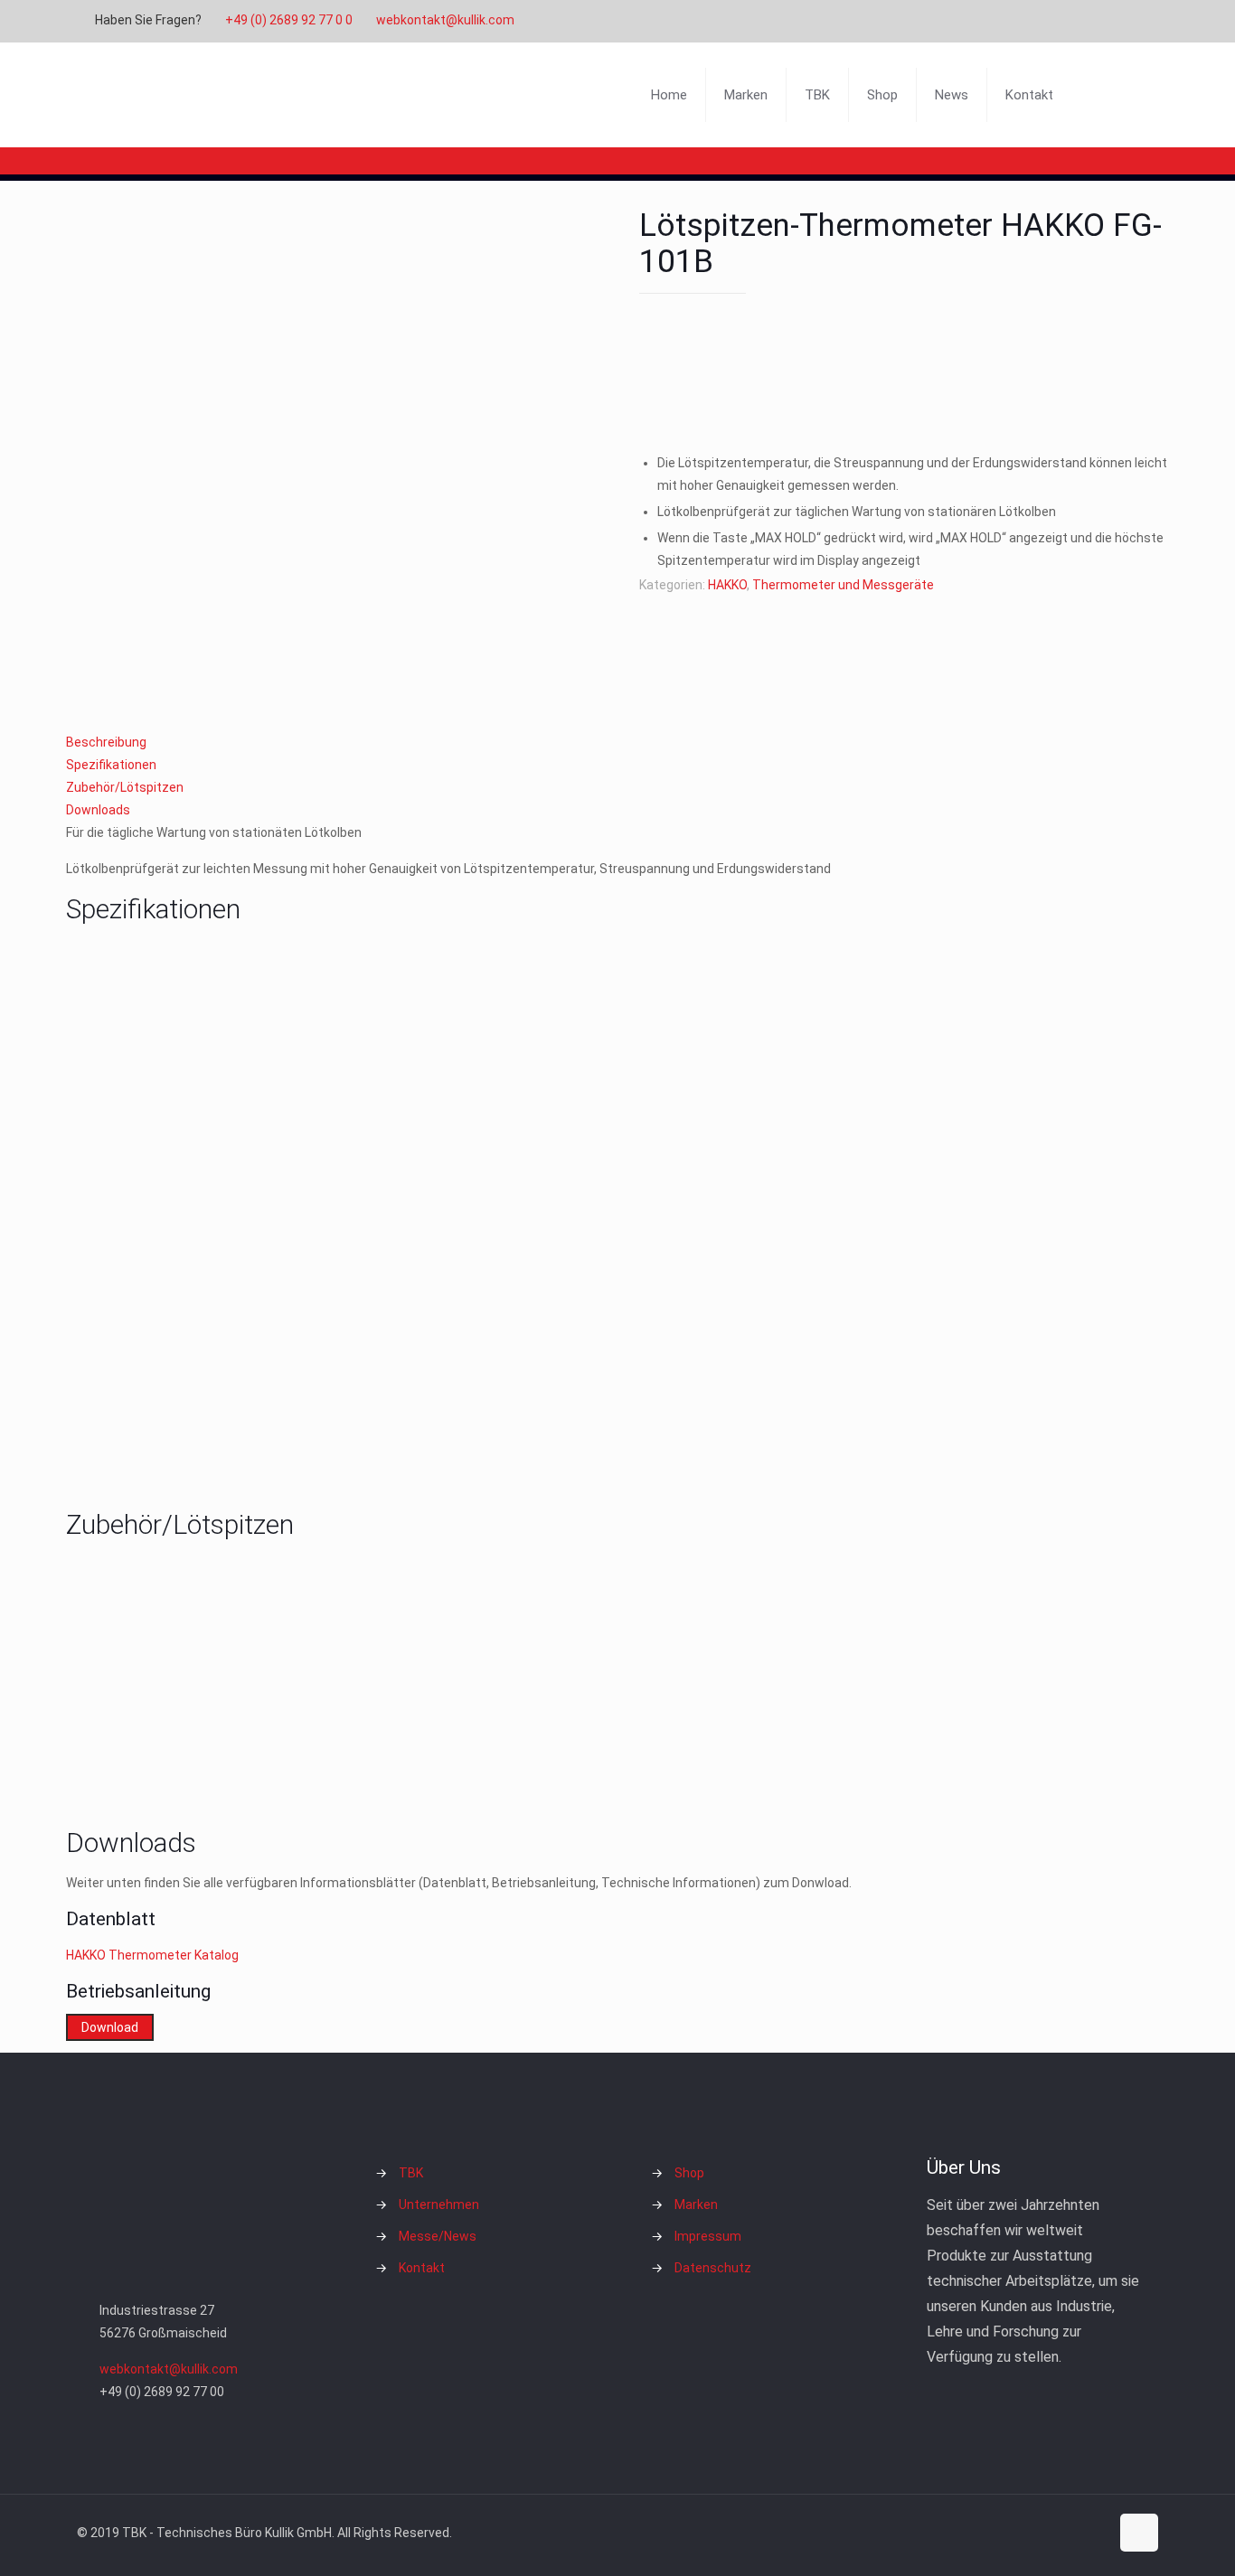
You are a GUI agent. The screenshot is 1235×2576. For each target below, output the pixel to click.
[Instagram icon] (1107, 21)
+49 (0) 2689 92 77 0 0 (289, 20)
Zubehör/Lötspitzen (125, 787)
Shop (689, 2173)
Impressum (708, 2236)
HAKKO (727, 585)
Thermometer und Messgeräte (843, 585)
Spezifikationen (111, 765)
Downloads (98, 810)
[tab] (617, 743)
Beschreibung (106, 742)
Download (110, 2027)
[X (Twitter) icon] (1062, 21)
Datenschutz (713, 2268)
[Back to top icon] (1139, 2533)
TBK (411, 2173)
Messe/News (438, 2236)
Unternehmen (439, 2205)
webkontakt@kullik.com (445, 20)
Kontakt (422, 2268)
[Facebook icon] (1039, 21)
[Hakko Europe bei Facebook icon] (1130, 21)
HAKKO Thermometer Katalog (154, 1955)
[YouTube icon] (1084, 21)
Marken (696, 2205)
